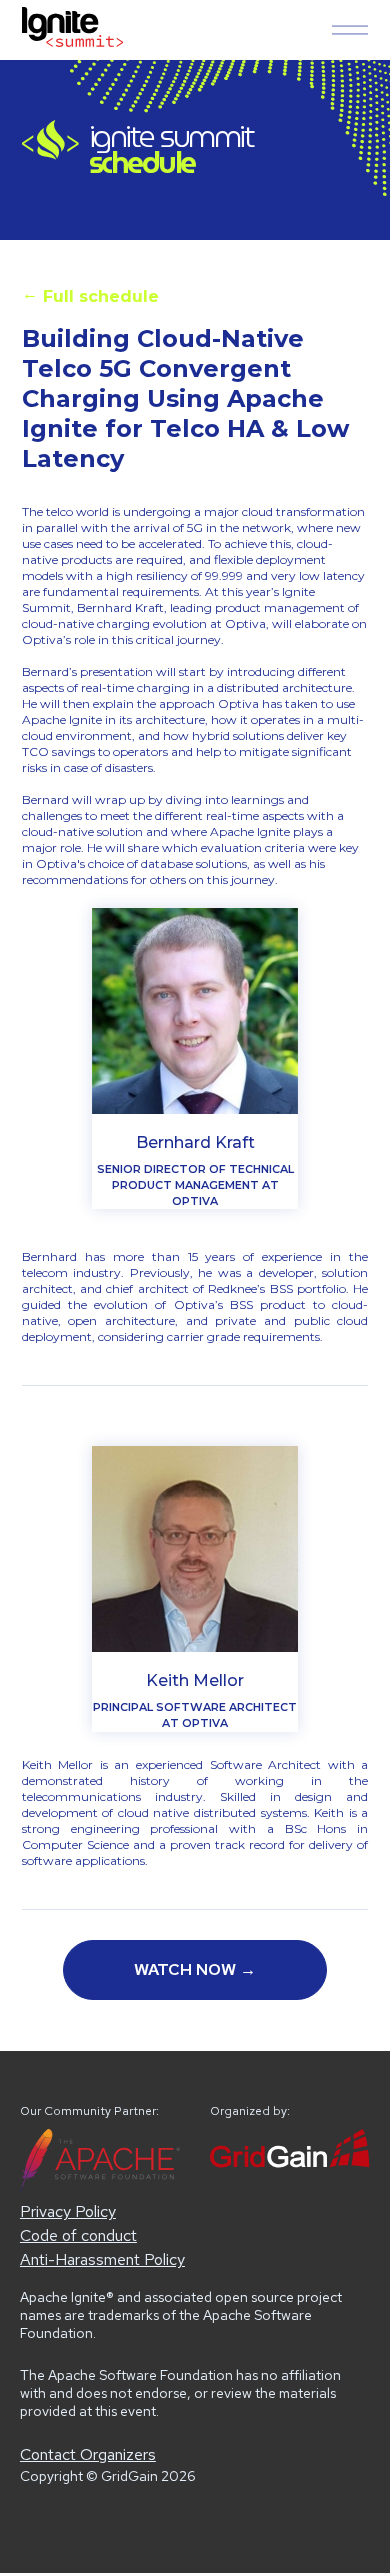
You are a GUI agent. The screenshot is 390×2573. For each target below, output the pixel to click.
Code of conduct (78, 2235)
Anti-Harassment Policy (102, 2259)
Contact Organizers (88, 2454)
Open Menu (350, 30)
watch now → (195, 1969)
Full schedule (90, 295)
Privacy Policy (68, 2211)
